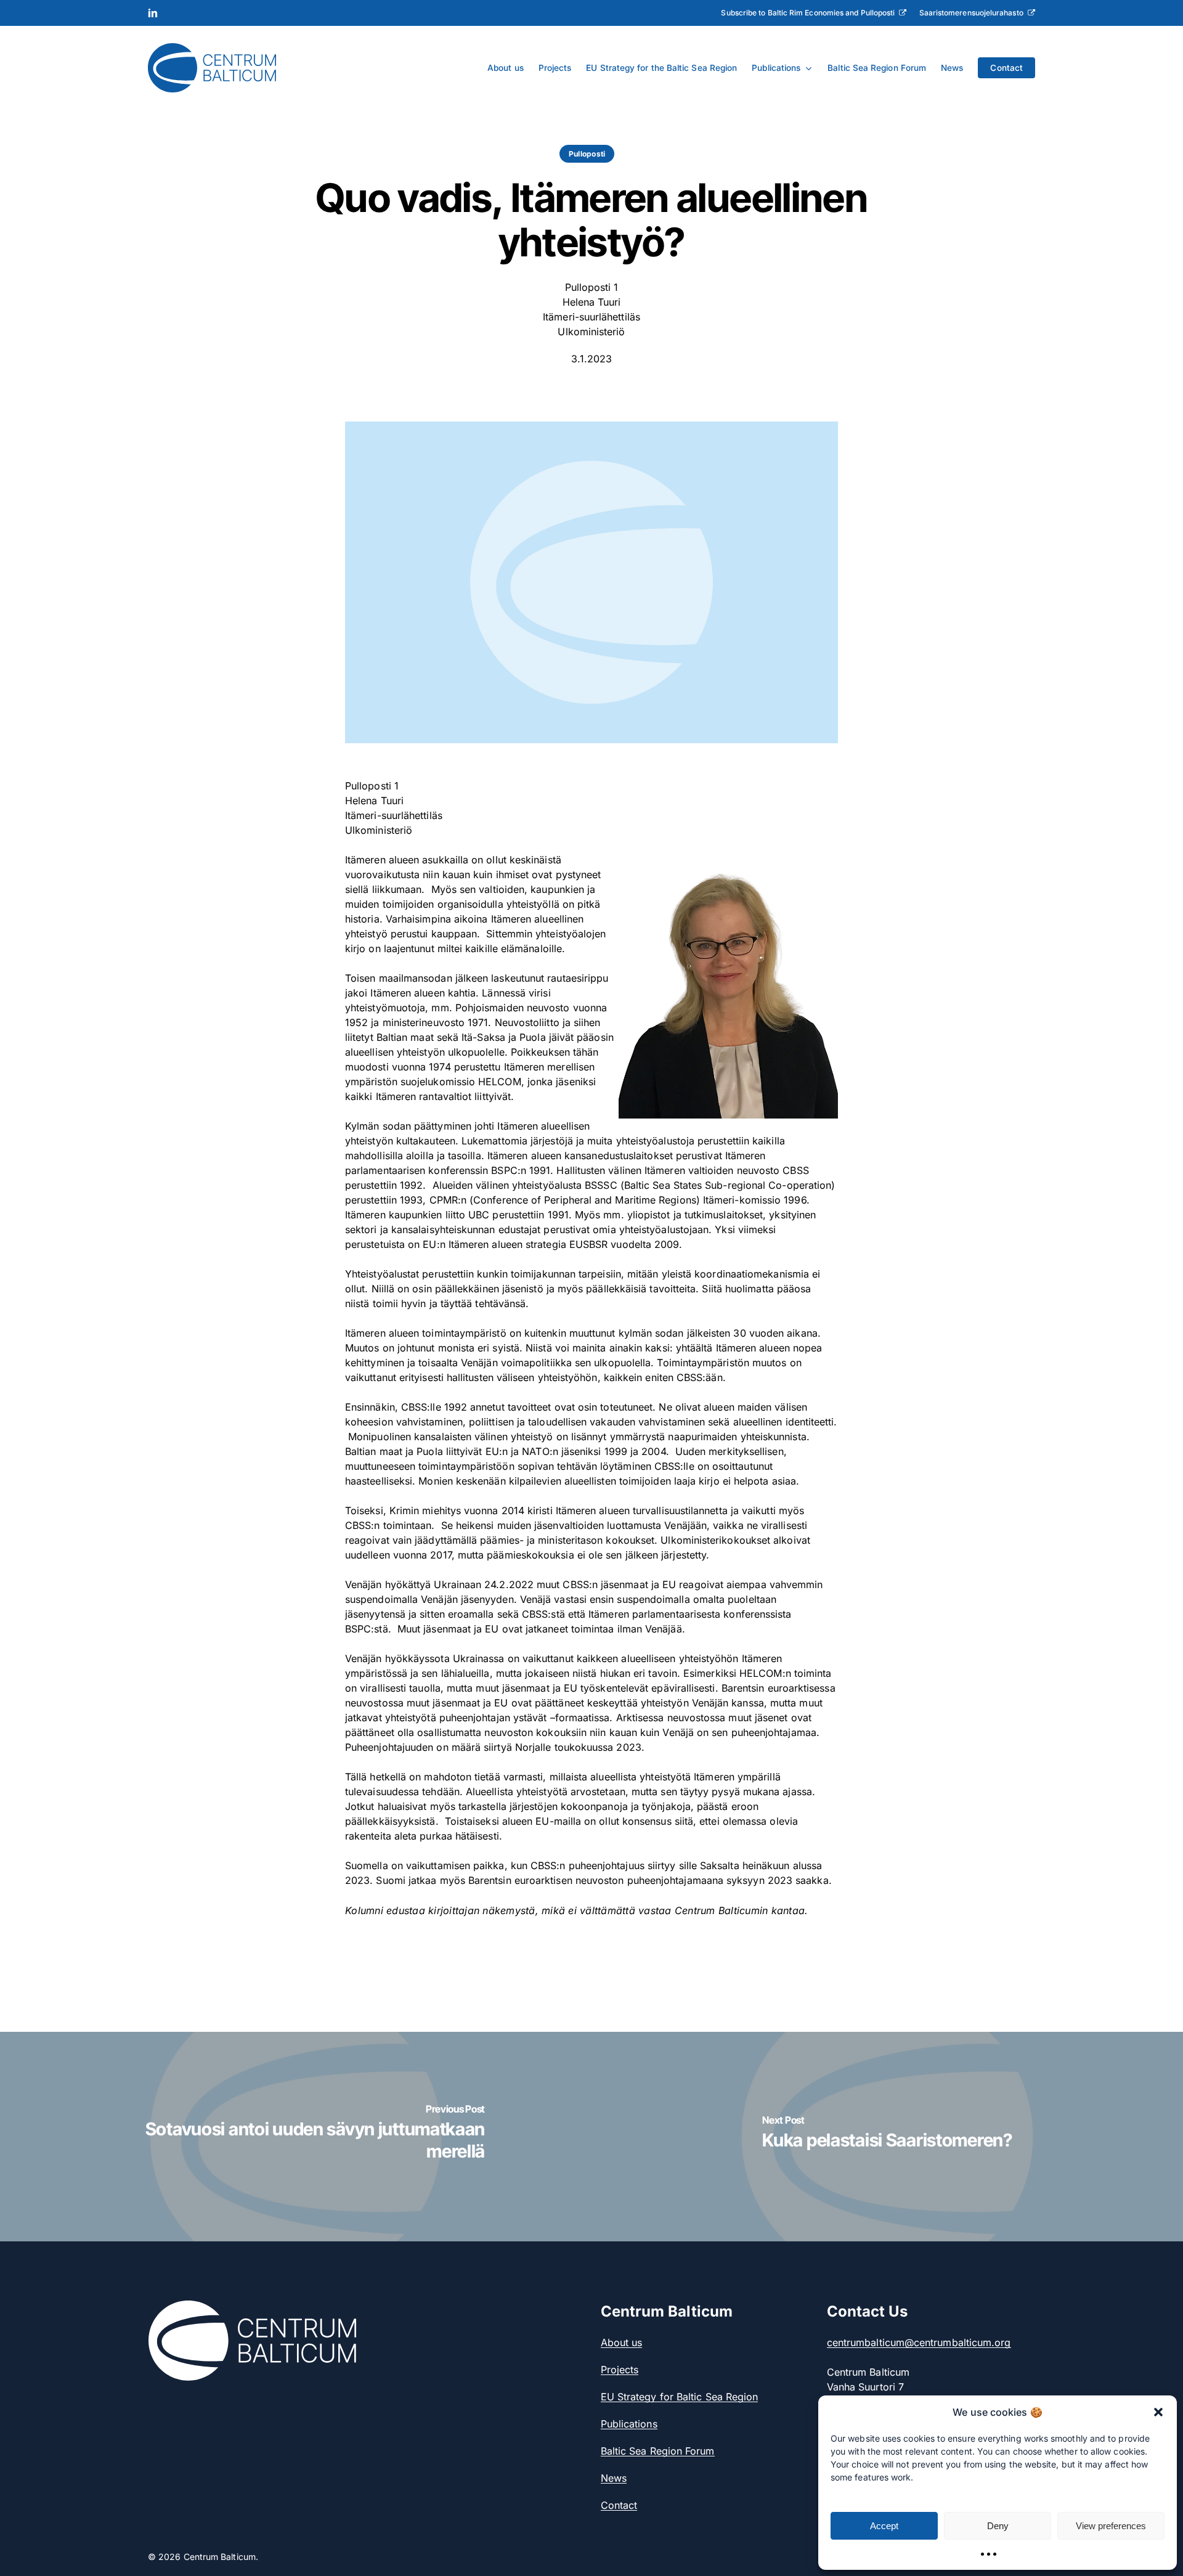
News (614, 2478)
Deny (998, 2526)
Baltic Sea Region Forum (658, 2451)
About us (622, 2342)
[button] (1158, 2412)
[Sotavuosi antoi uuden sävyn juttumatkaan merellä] (296, 2136)
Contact (619, 2505)
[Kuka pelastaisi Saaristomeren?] (887, 2136)
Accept (884, 2526)
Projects (620, 2370)
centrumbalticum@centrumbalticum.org (919, 2342)
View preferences (1111, 2526)
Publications (629, 2424)
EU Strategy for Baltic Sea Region (680, 2397)
